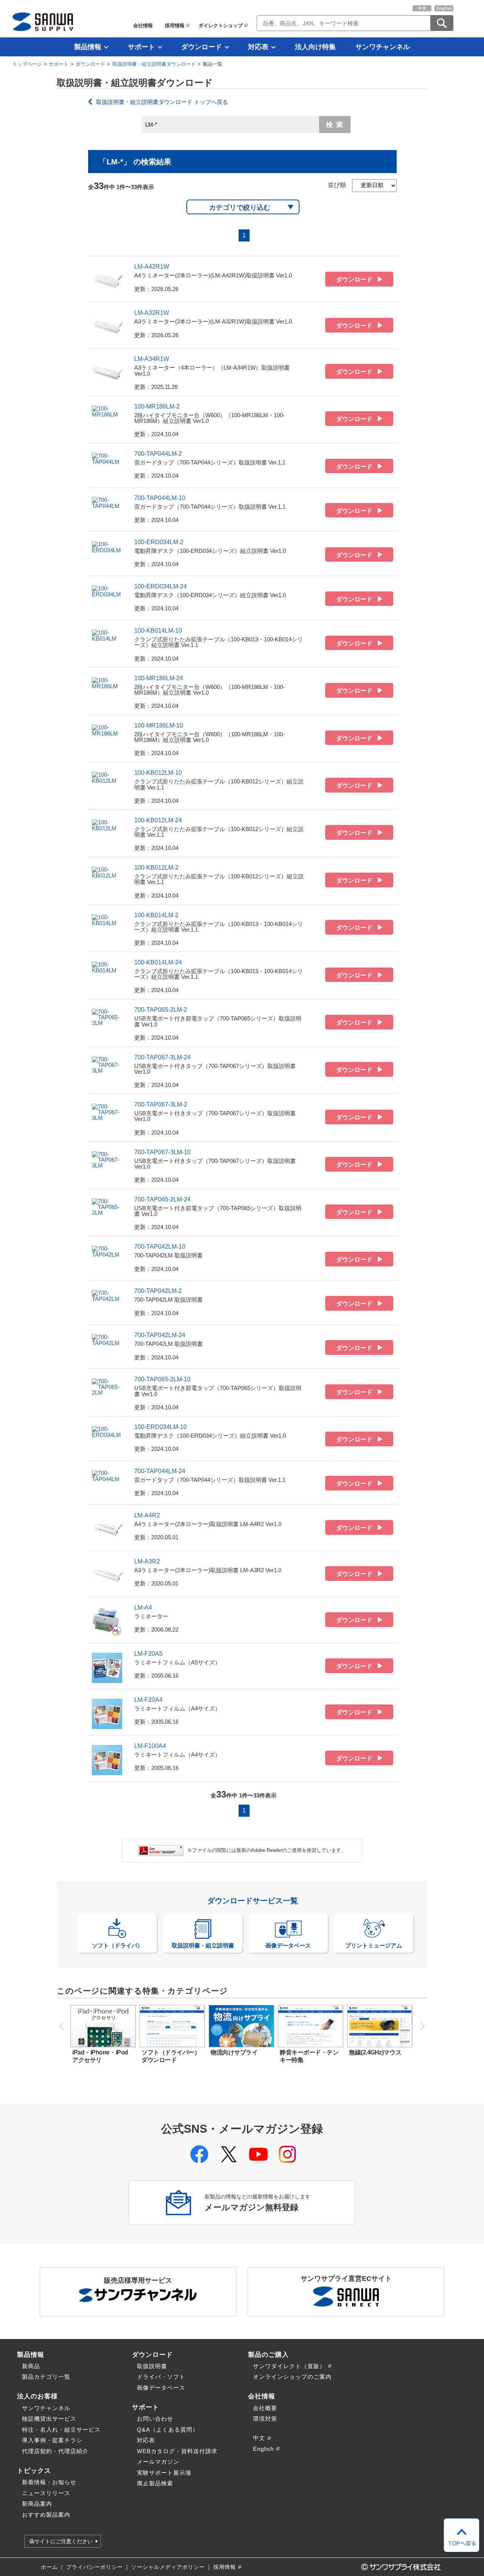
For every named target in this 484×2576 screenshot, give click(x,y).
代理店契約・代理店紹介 (55, 2451)
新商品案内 (37, 2504)
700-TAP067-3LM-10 (162, 1152)
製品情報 (88, 47)
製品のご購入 (268, 2355)
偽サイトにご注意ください (61, 2541)
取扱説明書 (152, 2366)
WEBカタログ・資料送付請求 (177, 2451)
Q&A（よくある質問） (168, 2430)
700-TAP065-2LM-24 (162, 1199)
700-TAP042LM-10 (160, 1247)
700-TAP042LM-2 (158, 1291)
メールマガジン (158, 2462)
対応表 (258, 47)
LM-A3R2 (147, 1561)
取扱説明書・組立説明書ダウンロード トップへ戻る (162, 102)
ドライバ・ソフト (161, 2377)
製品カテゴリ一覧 (46, 2377)
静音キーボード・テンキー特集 (309, 2056)
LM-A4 (143, 1608)
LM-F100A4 (150, 1746)
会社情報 (143, 26)
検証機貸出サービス (49, 2419)
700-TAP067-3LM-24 (162, 1057)
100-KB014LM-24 (158, 962)
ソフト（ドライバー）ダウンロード (171, 2056)
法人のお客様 (37, 2396)
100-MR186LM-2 (157, 406)
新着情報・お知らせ (49, 2482)
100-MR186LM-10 (159, 725)
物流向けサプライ (234, 2052)
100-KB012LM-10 (158, 773)
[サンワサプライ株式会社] (43, 22)
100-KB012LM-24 (158, 820)
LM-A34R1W (152, 359)
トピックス (34, 2471)
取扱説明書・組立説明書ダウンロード (154, 64)
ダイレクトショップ (221, 26)
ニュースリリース (46, 2493)
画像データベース (161, 2388)
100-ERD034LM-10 (161, 1427)
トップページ (27, 64)
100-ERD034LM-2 (159, 542)
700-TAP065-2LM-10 (162, 1379)
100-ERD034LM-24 (161, 586)
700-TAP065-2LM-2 (161, 1010)
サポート (141, 47)
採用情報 (175, 26)
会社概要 (265, 2408)
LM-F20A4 (148, 1700)
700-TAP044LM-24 (160, 1471)
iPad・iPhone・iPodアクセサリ (100, 2056)
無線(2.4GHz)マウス (375, 2052)
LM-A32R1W (152, 313)
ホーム (49, 2567)
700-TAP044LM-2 (158, 454)
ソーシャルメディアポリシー (168, 2567)
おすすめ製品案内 (46, 2515)
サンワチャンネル (383, 47)
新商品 (31, 2366)
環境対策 (265, 2419)
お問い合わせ (155, 2419)
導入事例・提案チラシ (52, 2440)
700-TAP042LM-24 (160, 1335)
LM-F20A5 (148, 1654)
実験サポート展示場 (164, 2473)
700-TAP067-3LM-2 (161, 1105)
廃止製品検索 (155, 2483)
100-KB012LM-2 (156, 868)
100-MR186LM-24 (159, 678)
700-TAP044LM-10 (160, 498)
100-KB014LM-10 (158, 631)
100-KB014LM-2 (156, 915)
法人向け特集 (315, 47)
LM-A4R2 (147, 1515)
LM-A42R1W (152, 267)
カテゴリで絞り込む (240, 207)
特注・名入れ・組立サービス (61, 2430)
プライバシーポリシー (95, 2567)
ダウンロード (202, 47)
